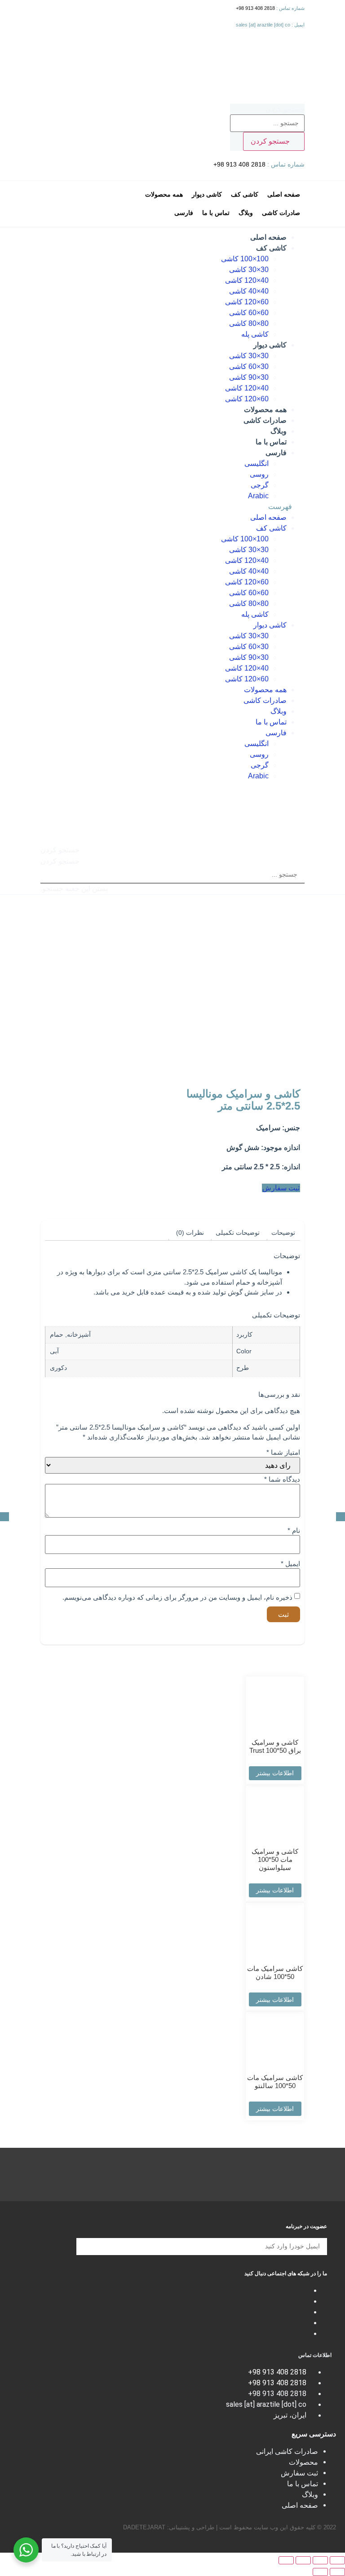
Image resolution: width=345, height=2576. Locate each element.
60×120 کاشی (247, 302)
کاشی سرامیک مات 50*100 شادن (275, 1973)
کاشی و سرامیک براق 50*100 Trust (275, 1746)
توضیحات (283, 1233)
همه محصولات (265, 410)
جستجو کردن (285, 110)
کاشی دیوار (270, 345)
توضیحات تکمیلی (238, 1233)
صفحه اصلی (268, 237)
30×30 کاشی (249, 270)
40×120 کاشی (247, 280)
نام (294, 1530)
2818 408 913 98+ (256, 8)
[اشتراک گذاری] (320, 2560)
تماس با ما (271, 442)
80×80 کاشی (249, 323)
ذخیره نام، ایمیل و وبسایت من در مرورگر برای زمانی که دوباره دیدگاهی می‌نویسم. (177, 1597)
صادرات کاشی (265, 420)
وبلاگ (279, 431)
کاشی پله (255, 334)
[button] (172, 507)
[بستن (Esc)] (337, 2560)
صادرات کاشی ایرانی (287, 2451)
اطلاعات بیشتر (275, 1773)
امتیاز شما (283, 1452)
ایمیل (290, 1564)
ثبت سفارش (299, 2473)
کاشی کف (271, 248)
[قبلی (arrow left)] (337, 2572)
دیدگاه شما (282, 1479)
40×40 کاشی (249, 291)
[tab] (283, 1233)
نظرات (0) (190, 1233)
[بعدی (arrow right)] (320, 2572)
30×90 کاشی (249, 377)
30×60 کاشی (249, 366)
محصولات (303, 2462)
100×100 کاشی (245, 259)
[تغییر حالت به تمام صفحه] (303, 2560)
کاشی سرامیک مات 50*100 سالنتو (275, 2082)
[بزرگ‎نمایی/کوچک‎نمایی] (286, 2560)
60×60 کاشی (249, 313)
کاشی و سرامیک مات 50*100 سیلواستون (275, 1859)
